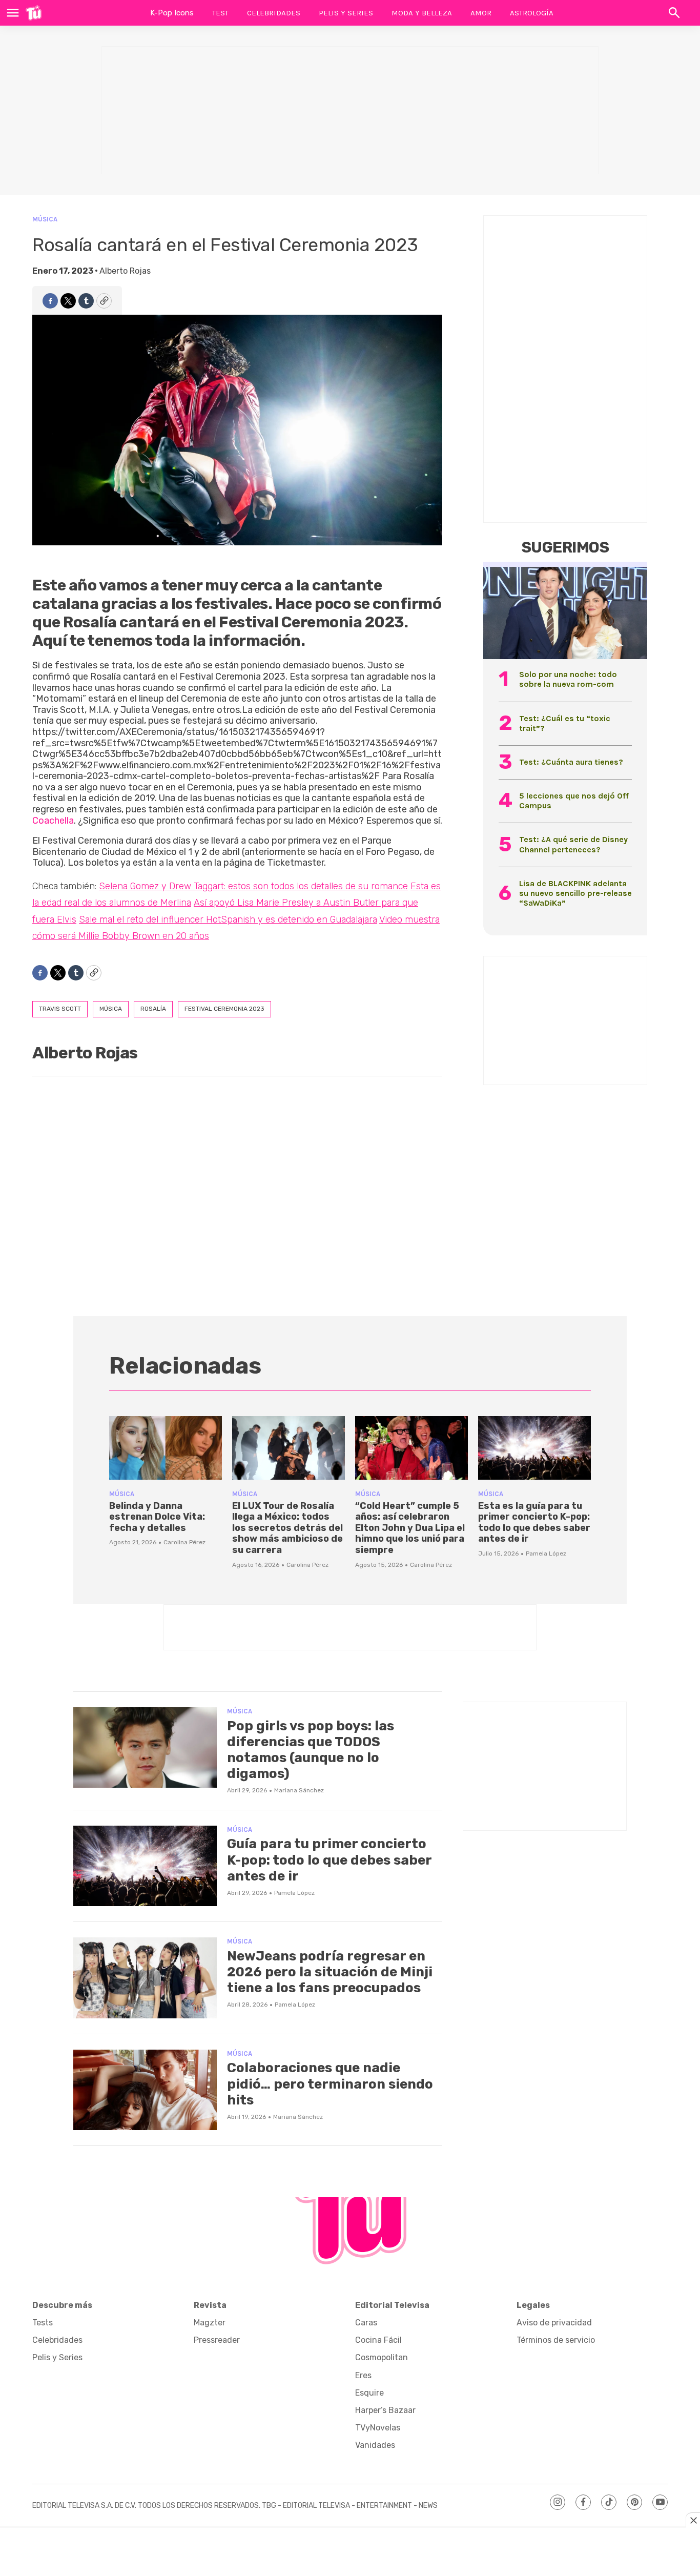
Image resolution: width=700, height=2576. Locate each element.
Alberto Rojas (125, 271)
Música (45, 219)
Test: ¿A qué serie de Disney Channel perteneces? (573, 844)
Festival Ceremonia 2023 (224, 1009)
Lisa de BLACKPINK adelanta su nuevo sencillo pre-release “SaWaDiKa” (575, 893)
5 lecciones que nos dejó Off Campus (574, 801)
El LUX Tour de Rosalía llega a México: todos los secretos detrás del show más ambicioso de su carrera (287, 1528)
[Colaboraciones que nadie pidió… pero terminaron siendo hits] (145, 2090)
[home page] (34, 13)
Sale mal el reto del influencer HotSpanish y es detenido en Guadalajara (228, 919)
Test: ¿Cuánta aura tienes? (571, 762)
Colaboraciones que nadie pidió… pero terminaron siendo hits (330, 2084)
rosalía (153, 1009)
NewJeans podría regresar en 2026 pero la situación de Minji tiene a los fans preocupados (330, 1972)
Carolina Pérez (184, 1542)
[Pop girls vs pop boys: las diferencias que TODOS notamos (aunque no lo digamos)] (145, 1748)
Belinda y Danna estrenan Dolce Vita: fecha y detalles (157, 1517)
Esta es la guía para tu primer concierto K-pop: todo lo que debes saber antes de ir (534, 1522)
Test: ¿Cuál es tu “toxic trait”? (565, 723)
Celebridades (274, 13)
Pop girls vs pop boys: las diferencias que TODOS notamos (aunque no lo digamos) (311, 1750)
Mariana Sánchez (299, 1790)
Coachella (53, 821)
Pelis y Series (346, 13)
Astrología (532, 13)
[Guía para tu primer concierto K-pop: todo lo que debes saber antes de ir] (145, 1866)
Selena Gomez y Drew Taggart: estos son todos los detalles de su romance (253, 886)
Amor (481, 13)
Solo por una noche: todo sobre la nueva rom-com (568, 679)
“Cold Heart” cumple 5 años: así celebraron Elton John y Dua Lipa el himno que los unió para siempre (410, 1528)
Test (220, 13)
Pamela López (546, 1553)
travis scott (60, 1009)
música (111, 1009)
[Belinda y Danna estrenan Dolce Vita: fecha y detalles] (166, 1448)
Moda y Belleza (422, 13)
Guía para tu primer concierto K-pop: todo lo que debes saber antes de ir (329, 1860)
